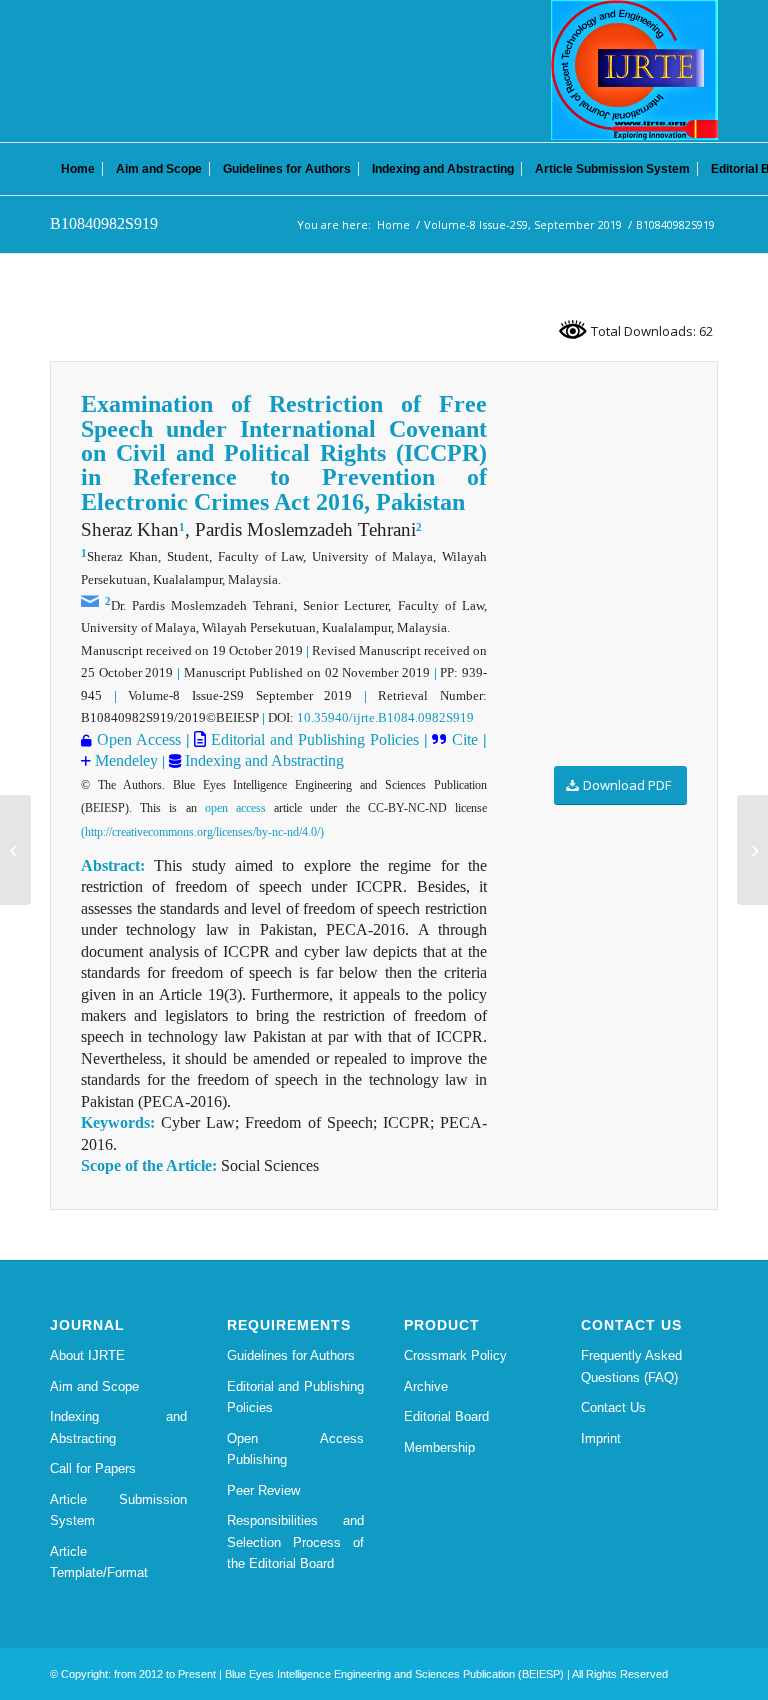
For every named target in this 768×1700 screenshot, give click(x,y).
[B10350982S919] (15, 850)
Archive (426, 1386)
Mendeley (124, 760)
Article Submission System (118, 1510)
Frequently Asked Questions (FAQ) (631, 1366)
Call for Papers (93, 1468)
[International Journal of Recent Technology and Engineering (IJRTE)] (634, 70)
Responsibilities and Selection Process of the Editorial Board (295, 1542)
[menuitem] (78, 169)
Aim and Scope (94, 1386)
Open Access (139, 739)
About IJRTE (87, 1355)
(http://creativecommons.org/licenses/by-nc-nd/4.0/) (202, 832)
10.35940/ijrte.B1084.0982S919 (385, 717)
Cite (465, 739)
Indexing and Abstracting (262, 760)
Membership (439, 1447)
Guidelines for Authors (291, 1355)
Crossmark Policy (455, 1355)
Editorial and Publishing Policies (312, 739)
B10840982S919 (104, 223)
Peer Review (263, 1490)
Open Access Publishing (295, 1449)
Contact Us (613, 1407)
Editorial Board (446, 1416)
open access (235, 808)
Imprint (601, 1438)
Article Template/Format (99, 1562)
